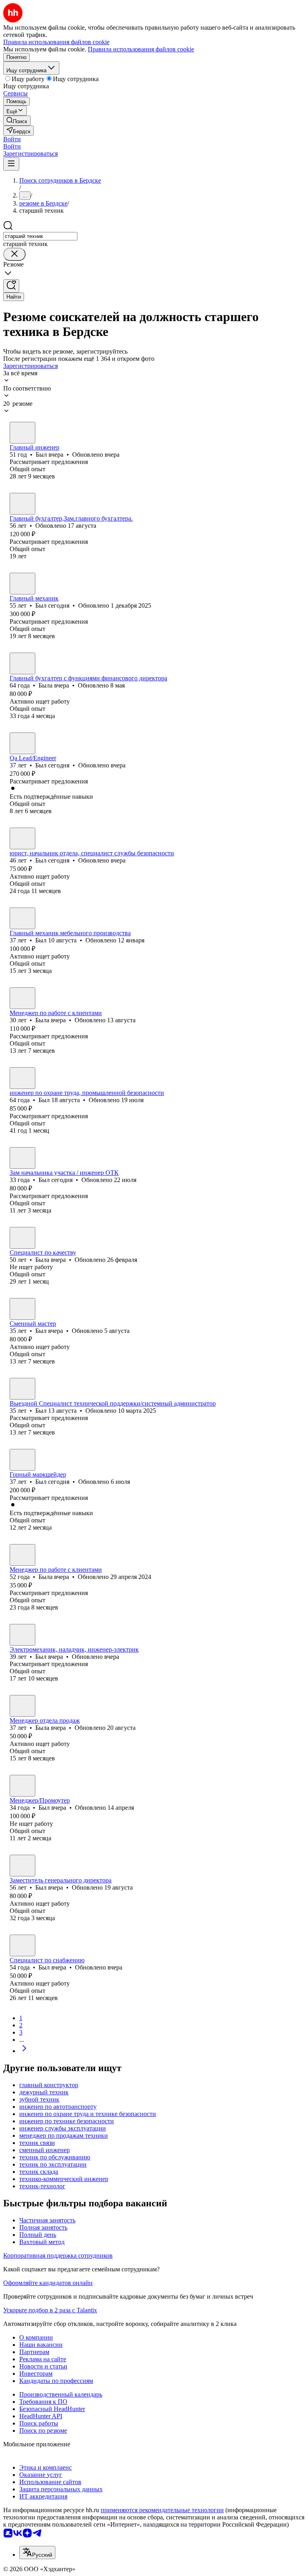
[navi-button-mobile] (11, 164)
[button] (12, 139)
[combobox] (40, 236)
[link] (17, 121)
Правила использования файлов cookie (141, 49)
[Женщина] (22, 504)
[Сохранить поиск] (11, 286)
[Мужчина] (22, 433)
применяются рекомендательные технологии (162, 2510)
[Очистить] (14, 254)
